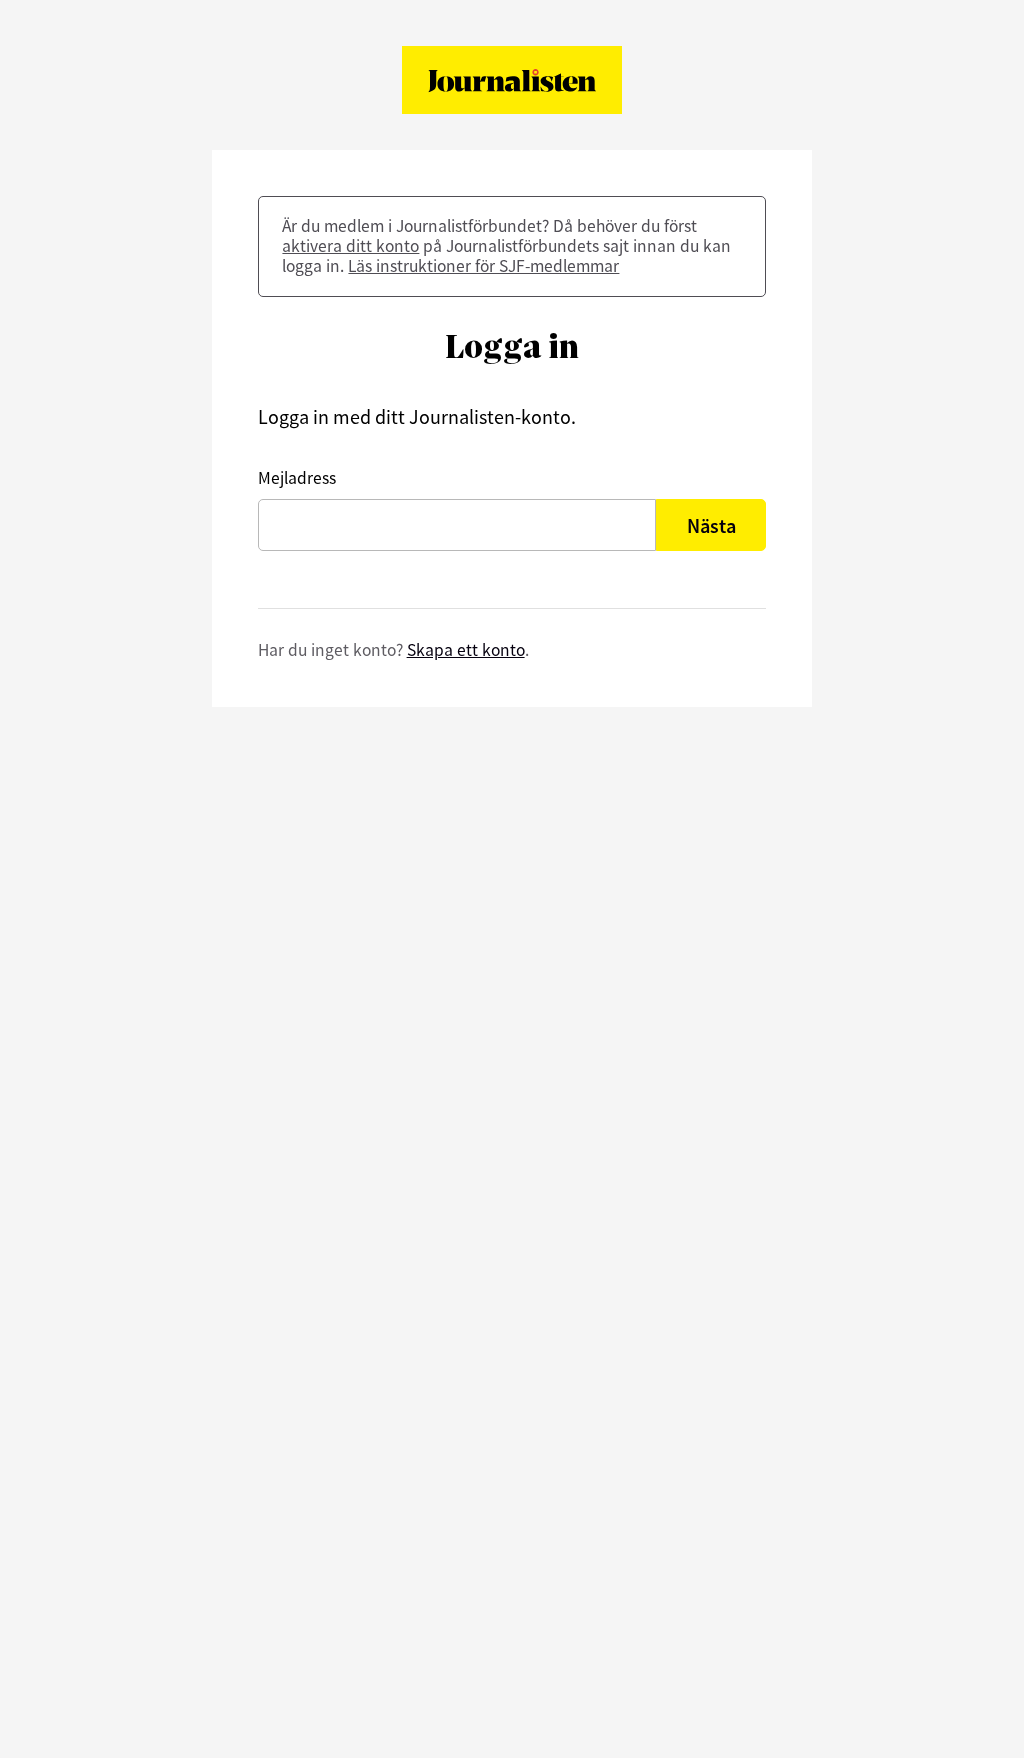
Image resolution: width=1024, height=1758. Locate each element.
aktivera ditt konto (350, 246)
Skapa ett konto (466, 650)
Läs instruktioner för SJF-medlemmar (483, 266)
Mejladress (297, 478)
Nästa (711, 525)
